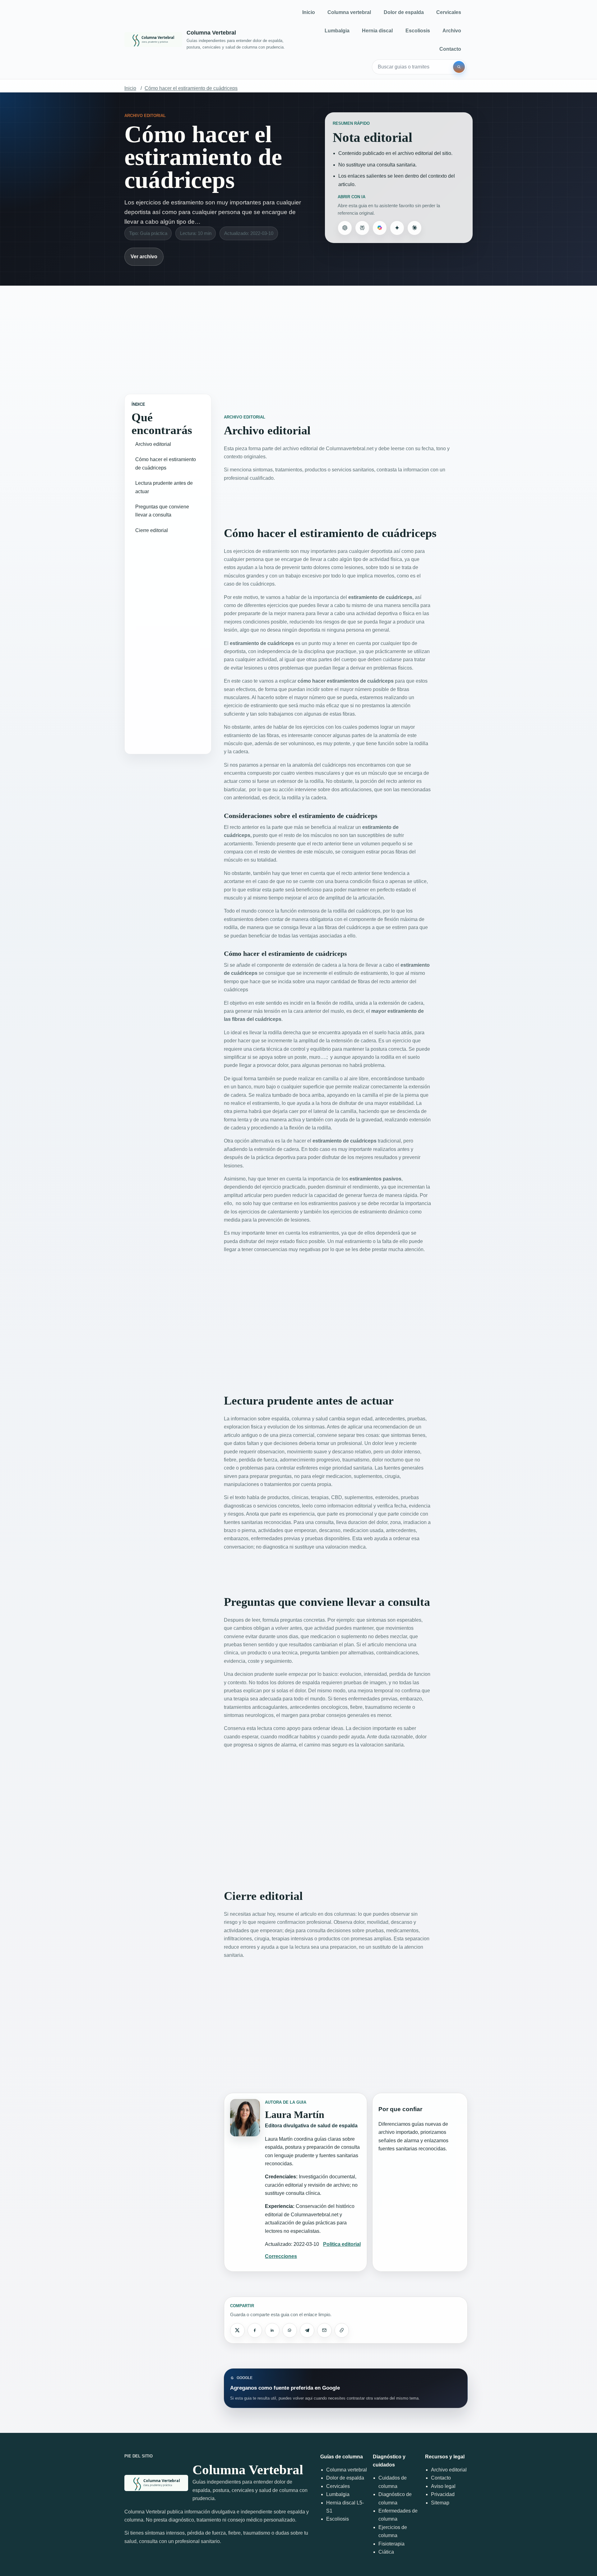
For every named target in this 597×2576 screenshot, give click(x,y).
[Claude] (414, 228)
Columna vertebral (349, 12)
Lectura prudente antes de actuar (164, 487)
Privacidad (443, 2494)
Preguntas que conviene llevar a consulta (162, 511)
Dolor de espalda (404, 12)
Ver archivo (144, 257)
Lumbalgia (337, 31)
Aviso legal (443, 2486)
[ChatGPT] (345, 228)
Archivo (452, 31)
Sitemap (440, 2503)
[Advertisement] (298, 334)
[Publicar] (237, 2330)
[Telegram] (307, 2330)
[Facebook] (255, 2330)
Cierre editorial (152, 530)
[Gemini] (397, 228)
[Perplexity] (362, 228)
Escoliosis (418, 31)
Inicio (309, 12)
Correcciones (281, 2256)
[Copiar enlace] (342, 2330)
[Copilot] (380, 228)
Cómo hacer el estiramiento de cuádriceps (191, 88)
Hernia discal (377, 31)
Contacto (450, 49)
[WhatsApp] (289, 2330)
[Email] (324, 2330)
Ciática (386, 2552)
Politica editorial (342, 2244)
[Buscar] (459, 67)
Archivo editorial (153, 444)
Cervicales (449, 12)
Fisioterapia (391, 2544)
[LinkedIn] (272, 2330)
